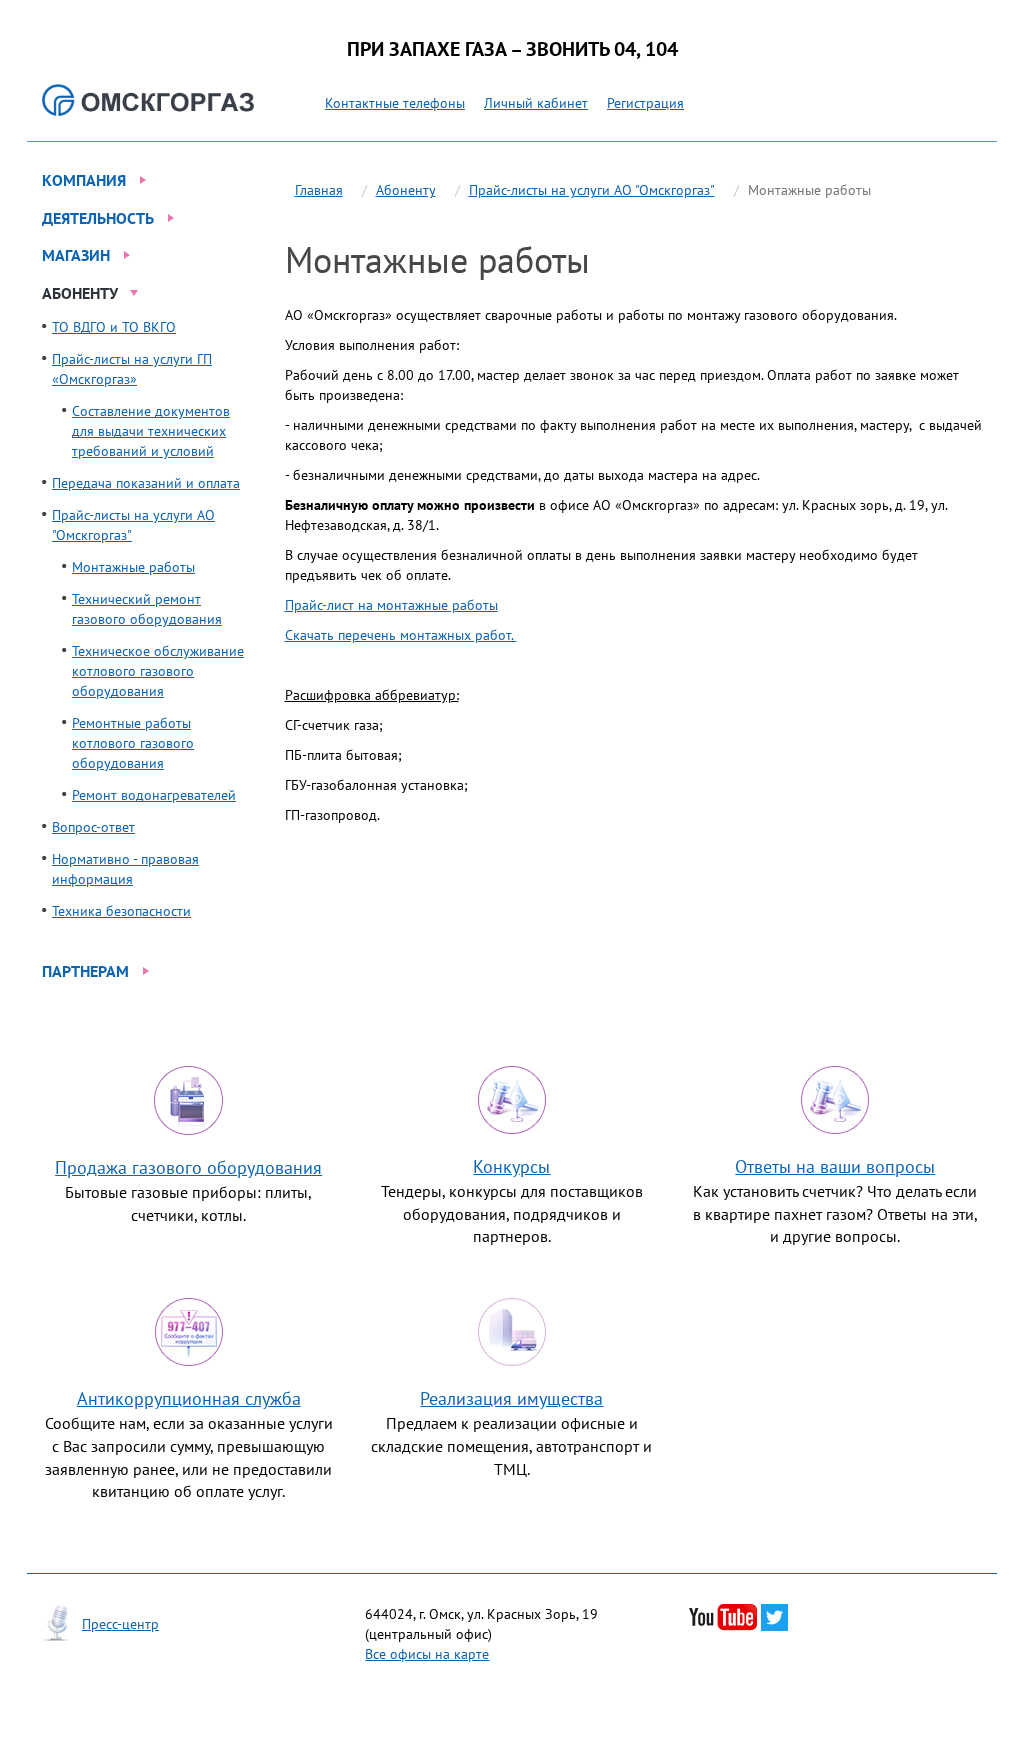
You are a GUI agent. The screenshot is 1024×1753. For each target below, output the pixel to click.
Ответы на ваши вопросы (835, 1166)
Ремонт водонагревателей (154, 795)
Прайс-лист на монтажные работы (391, 605)
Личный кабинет (536, 103)
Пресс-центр (120, 1624)
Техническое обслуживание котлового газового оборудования (158, 671)
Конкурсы (511, 1166)
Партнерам (85, 971)
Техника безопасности (121, 911)
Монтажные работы (133, 567)
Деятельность (98, 218)
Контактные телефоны (395, 103)
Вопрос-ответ (93, 827)
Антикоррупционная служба (189, 1398)
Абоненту (80, 293)
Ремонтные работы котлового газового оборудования (133, 743)
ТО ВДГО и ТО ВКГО (114, 327)
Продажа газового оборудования (188, 1167)
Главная (319, 190)
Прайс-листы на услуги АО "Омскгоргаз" (592, 190)
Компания (84, 180)
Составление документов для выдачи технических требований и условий (151, 431)
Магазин (76, 255)
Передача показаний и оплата (146, 483)
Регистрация (645, 103)
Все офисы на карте (427, 1654)
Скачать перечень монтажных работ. (401, 635)
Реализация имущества (511, 1398)
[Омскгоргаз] (148, 100)
